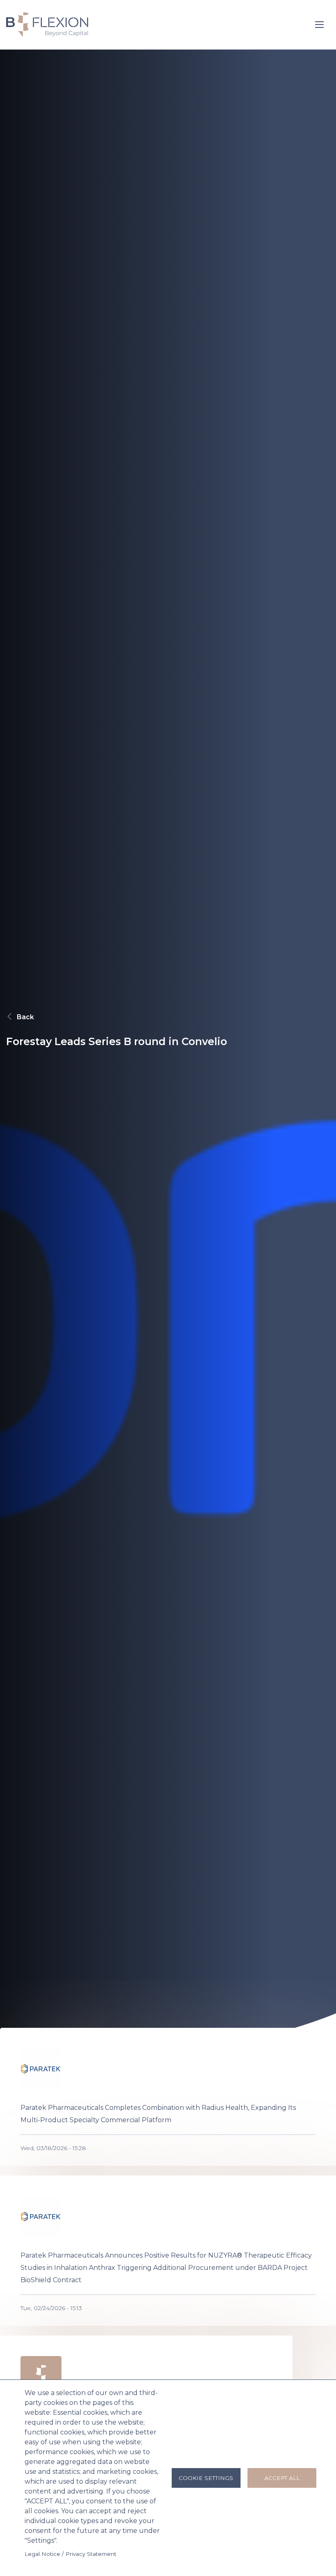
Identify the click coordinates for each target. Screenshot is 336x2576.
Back (25, 1017)
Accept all (282, 2478)
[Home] (47, 24)
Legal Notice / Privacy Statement (70, 2554)
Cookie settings (206, 2478)
